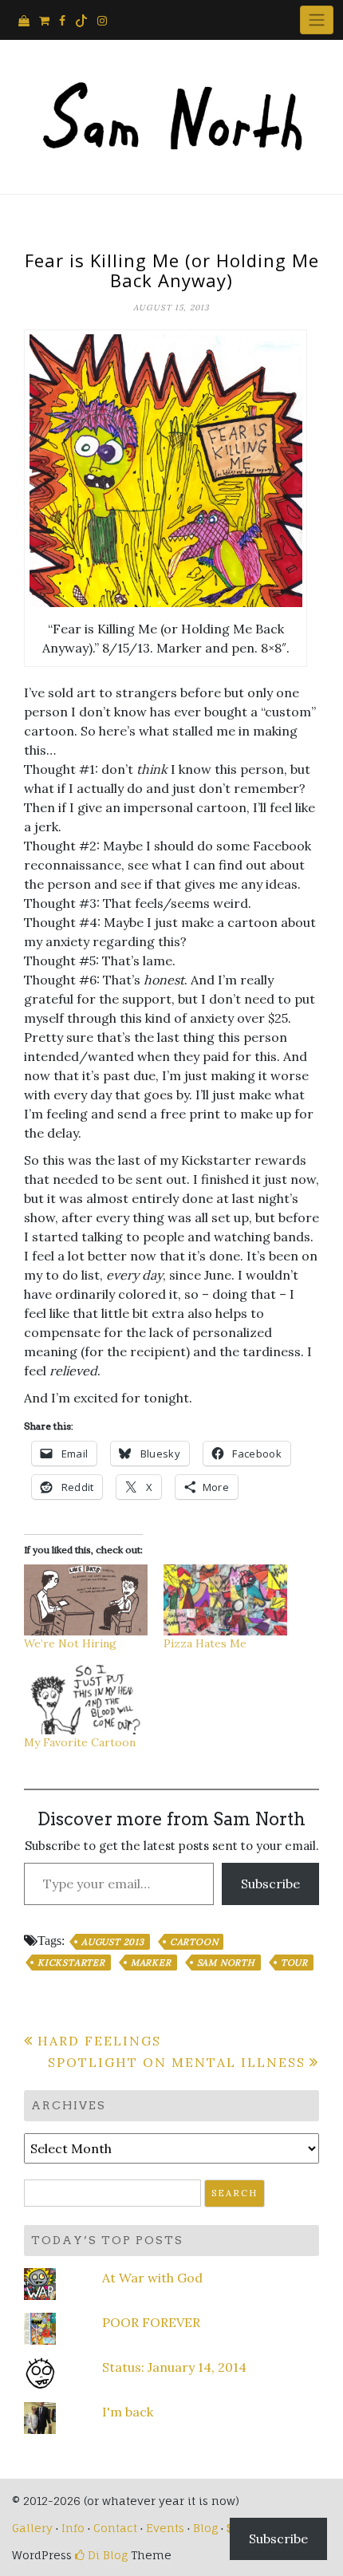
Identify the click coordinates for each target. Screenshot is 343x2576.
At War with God (152, 2278)
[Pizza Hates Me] (225, 1600)
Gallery (32, 2528)
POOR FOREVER (151, 2322)
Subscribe (270, 1884)
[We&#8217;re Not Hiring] (86, 1600)
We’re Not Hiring (70, 1643)
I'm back (128, 2412)
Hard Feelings (99, 2041)
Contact (115, 2528)
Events (165, 2528)
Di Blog (106, 2555)
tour (294, 1963)
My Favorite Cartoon (80, 1742)
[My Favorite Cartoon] (86, 1700)
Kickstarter (71, 1963)
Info (73, 2528)
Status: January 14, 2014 (174, 2367)
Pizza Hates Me (205, 1643)
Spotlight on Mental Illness (177, 2062)
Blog (205, 2528)
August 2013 (113, 1942)
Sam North (226, 1963)
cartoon (194, 1942)
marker (151, 1963)
